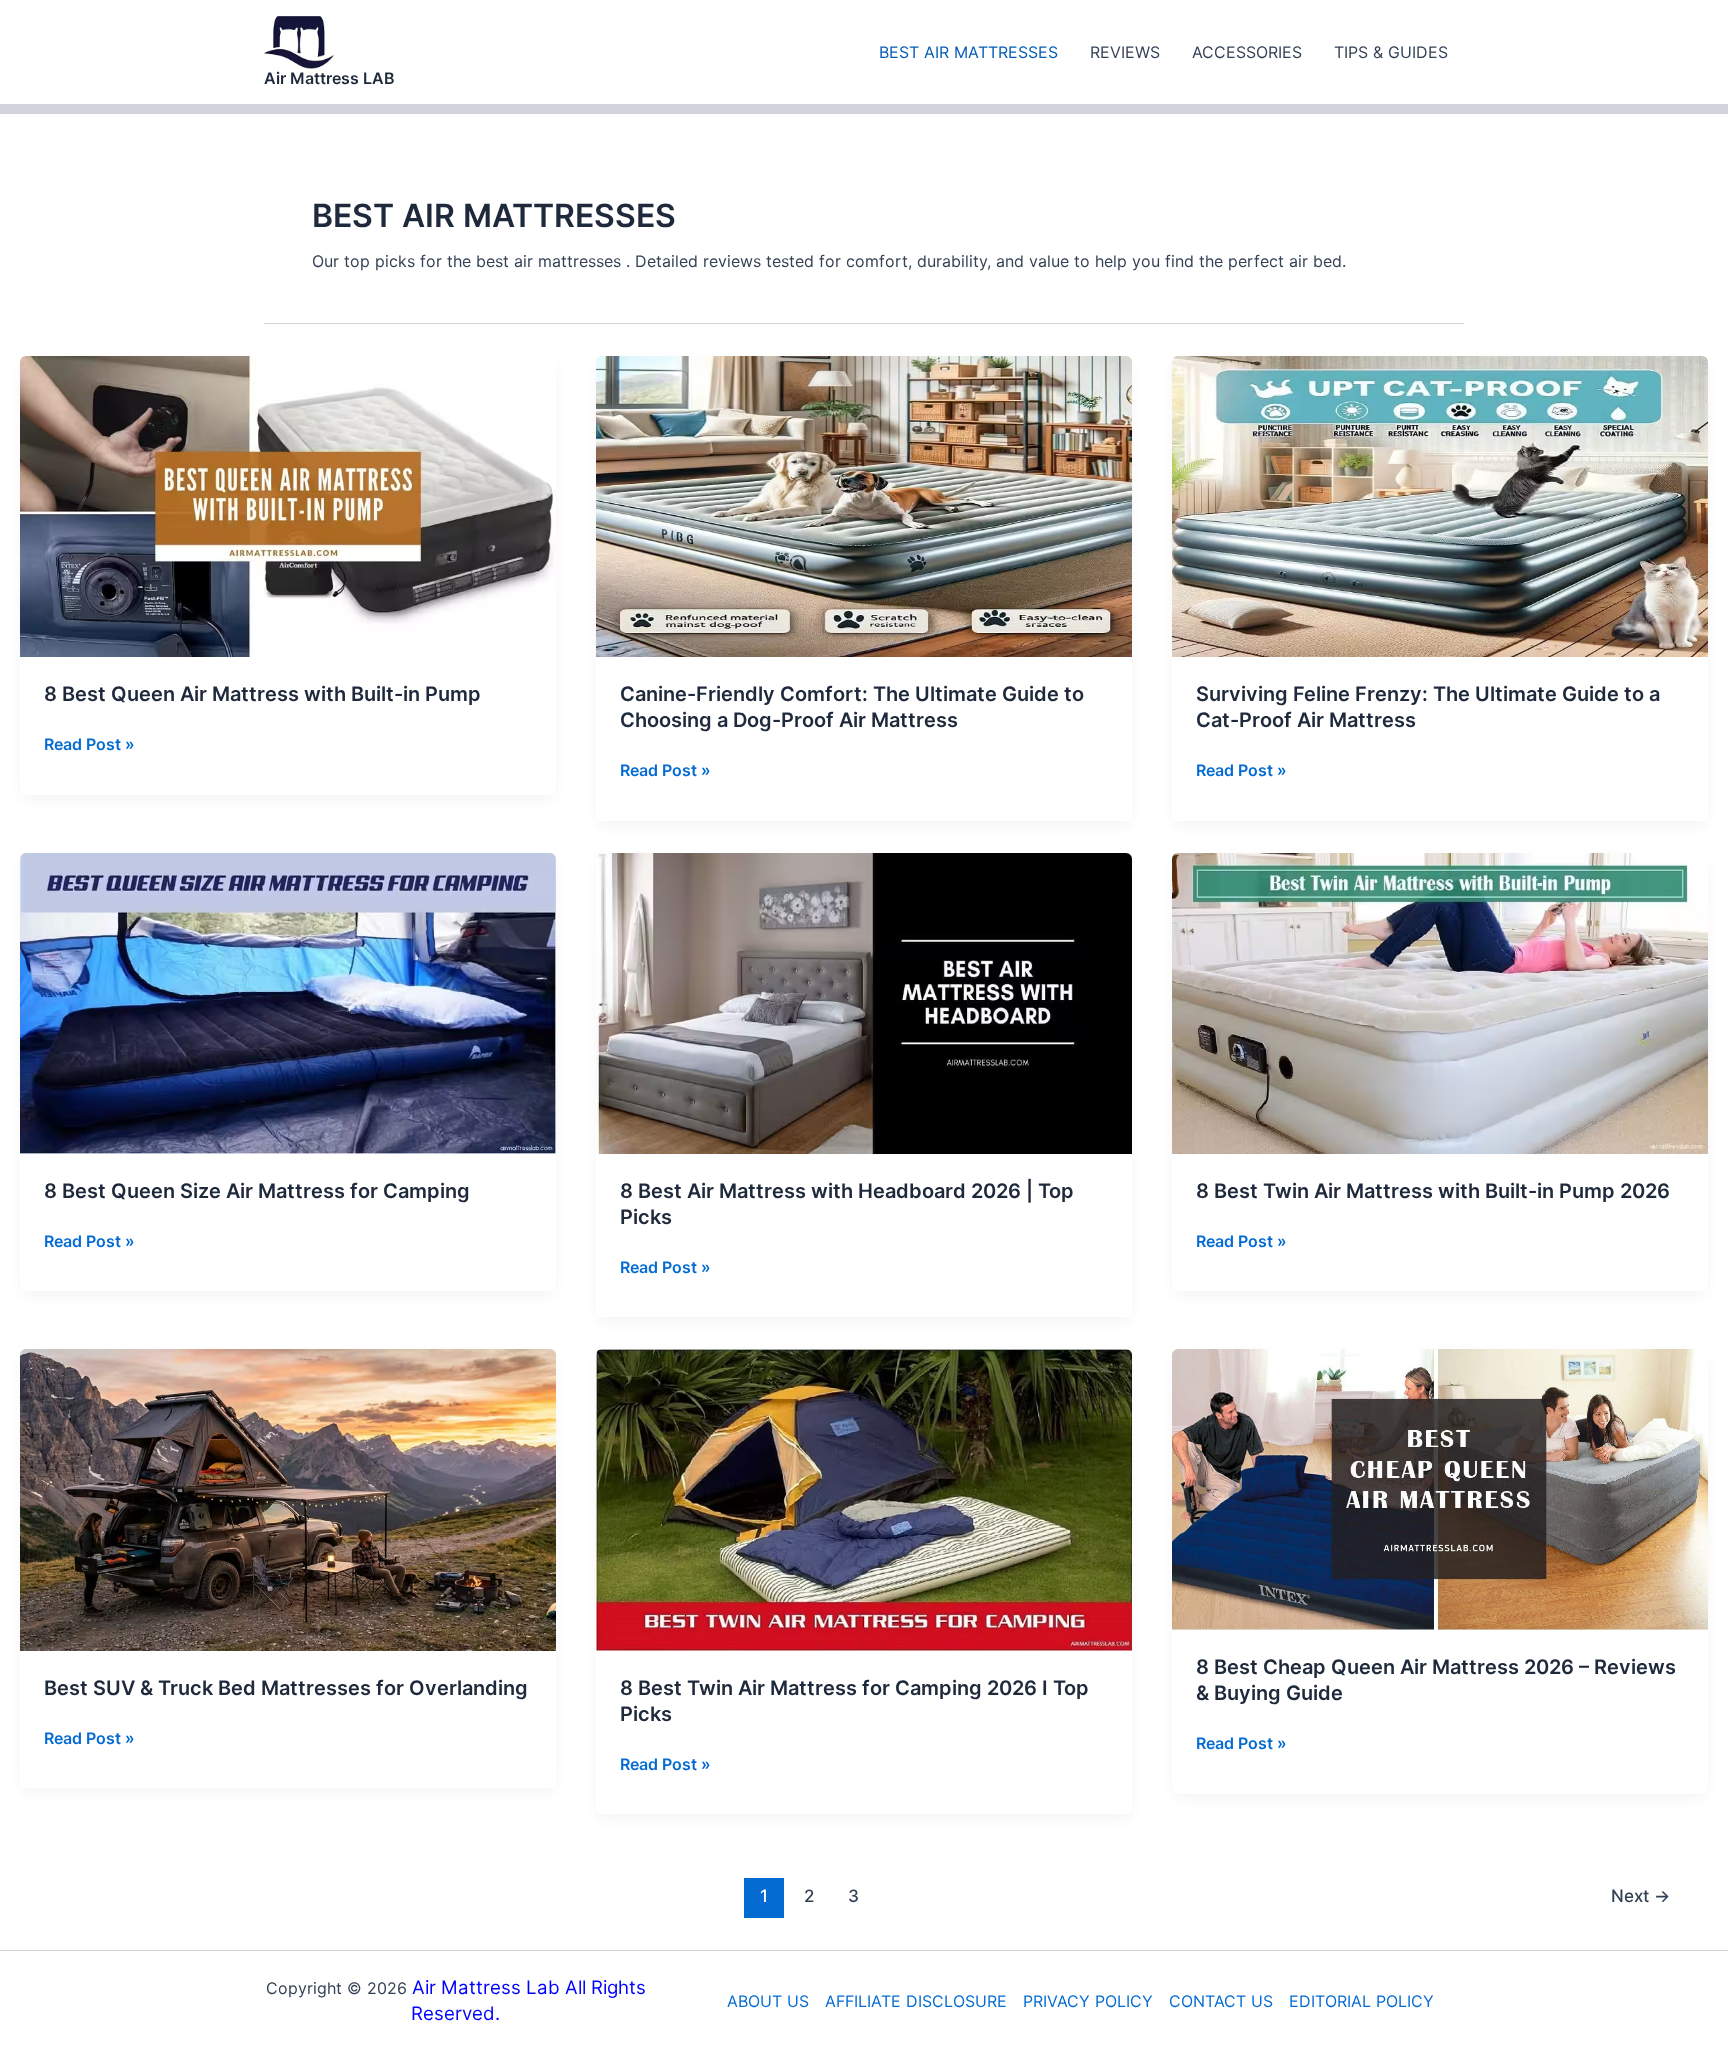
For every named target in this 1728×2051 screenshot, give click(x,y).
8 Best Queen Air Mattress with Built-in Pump (262, 694)
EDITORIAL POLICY (1361, 2001)
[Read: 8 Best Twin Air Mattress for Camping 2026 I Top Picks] (864, 1498)
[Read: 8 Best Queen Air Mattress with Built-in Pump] (288, 505)
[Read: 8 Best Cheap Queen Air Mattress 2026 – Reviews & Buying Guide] (1440, 1488)
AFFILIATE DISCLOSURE (916, 2001)
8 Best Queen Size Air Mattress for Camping (257, 1191)
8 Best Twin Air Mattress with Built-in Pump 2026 (1433, 1191)
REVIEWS (1125, 52)
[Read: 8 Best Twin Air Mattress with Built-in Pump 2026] (1440, 1002)
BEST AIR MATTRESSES (968, 52)
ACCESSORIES (1247, 52)
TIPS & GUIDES (1391, 52)
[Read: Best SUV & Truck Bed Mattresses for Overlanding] (288, 1498)
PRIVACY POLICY (1088, 2001)
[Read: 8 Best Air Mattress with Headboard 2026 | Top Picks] (864, 1002)
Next (1640, 1895)
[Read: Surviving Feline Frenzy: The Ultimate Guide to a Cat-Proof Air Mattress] (1440, 505)
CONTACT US (1221, 2001)
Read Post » (89, 745)
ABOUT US (768, 2001)
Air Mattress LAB (329, 78)
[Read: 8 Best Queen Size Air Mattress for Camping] (288, 1002)
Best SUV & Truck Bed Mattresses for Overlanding (286, 1688)
